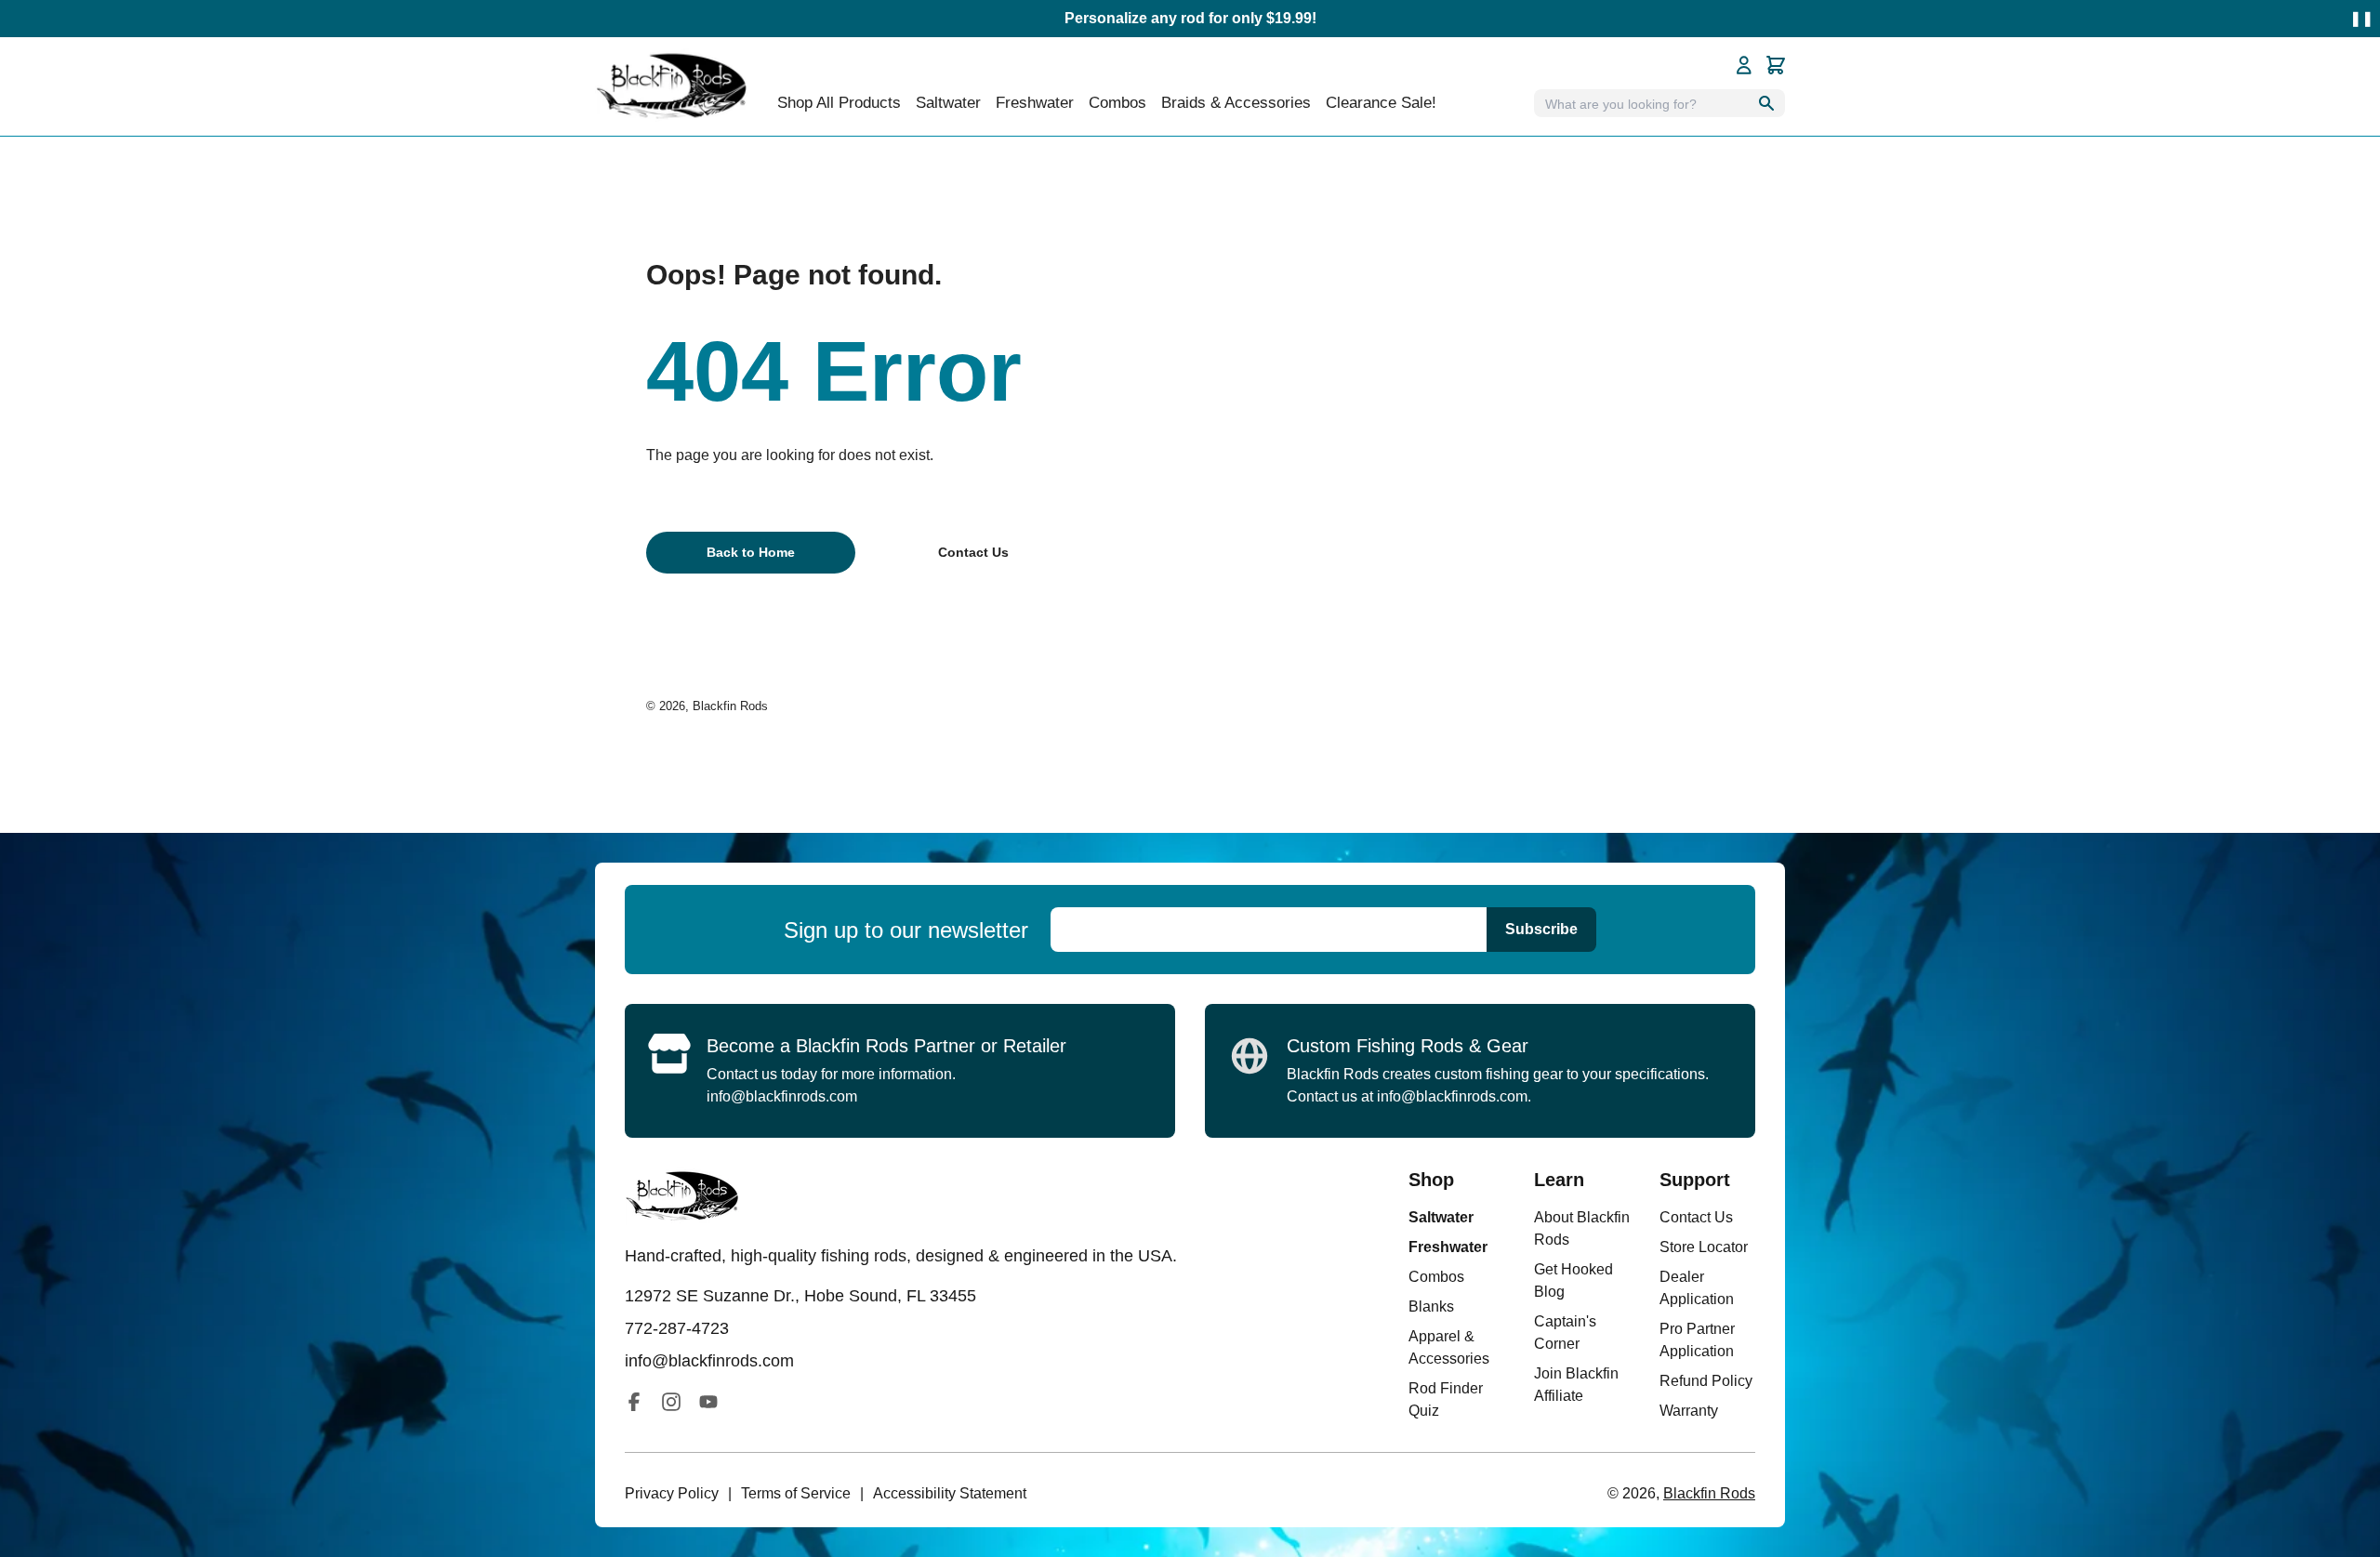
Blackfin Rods (730, 706)
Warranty (1689, 1411)
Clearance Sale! (1381, 103)
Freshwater (1448, 1247)
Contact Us (1696, 1217)
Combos (1117, 103)
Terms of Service (796, 1493)
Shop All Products (839, 103)
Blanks (1431, 1306)
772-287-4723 (677, 1328)
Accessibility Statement (950, 1493)
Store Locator (1704, 1247)
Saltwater (1441, 1217)
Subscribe (1541, 929)
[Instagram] (671, 1402)
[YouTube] (708, 1402)
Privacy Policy (672, 1493)
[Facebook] (634, 1402)
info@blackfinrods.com (782, 1096)
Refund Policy (1706, 1381)
